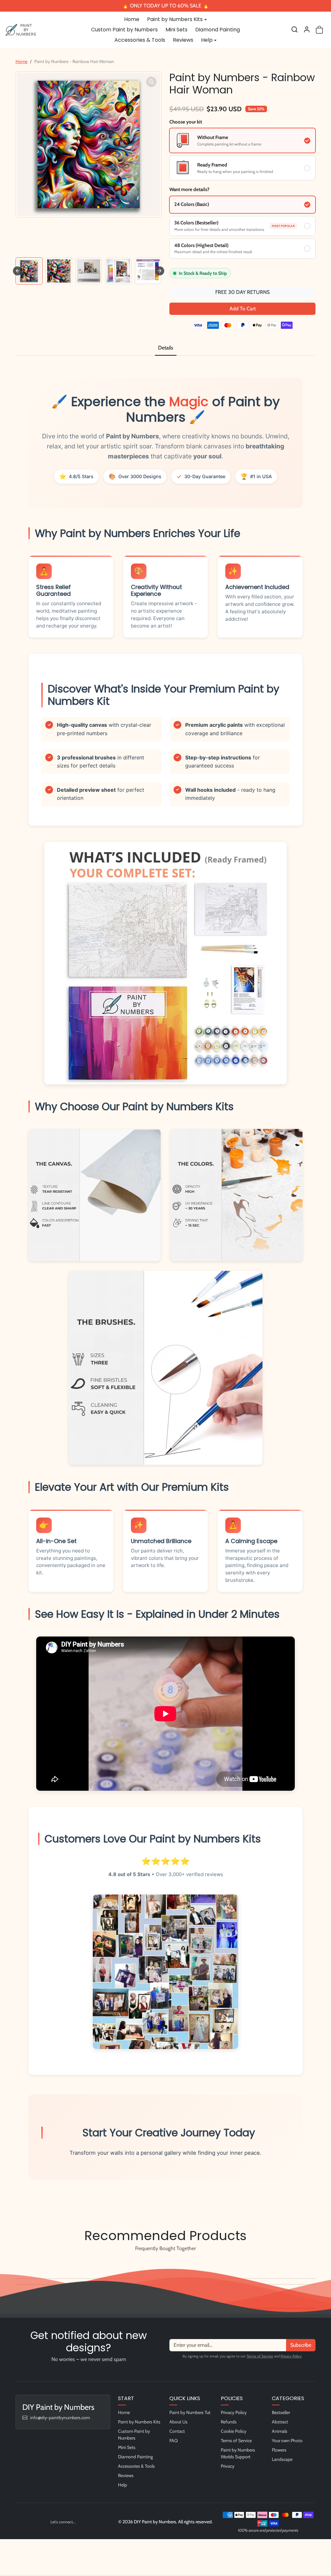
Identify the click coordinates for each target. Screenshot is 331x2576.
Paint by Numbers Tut (190, 2412)
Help (123, 2485)
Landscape (282, 2459)
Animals (280, 2431)
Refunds (229, 2422)
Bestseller (281, 2412)
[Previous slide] (17, 2263)
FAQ (174, 2441)
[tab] (166, 348)
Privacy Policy (291, 2356)
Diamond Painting (218, 30)
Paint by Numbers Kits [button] (175, 19)
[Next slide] (160, 271)
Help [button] (207, 40)
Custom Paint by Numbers (124, 30)
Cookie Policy (234, 2431)
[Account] (307, 29)
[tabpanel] (165, 1287)
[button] (294, 29)
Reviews (183, 40)
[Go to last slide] (17, 271)
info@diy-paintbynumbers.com (60, 2418)
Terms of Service (260, 2356)
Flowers (279, 2450)
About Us (178, 2422)
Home (132, 19)
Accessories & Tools (140, 40)
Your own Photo (287, 2441)
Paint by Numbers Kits (139, 2422)
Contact (177, 2431)
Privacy (228, 2466)
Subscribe (301, 2345)
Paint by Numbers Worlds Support (238, 2453)
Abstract (280, 2422)
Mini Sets (176, 30)
